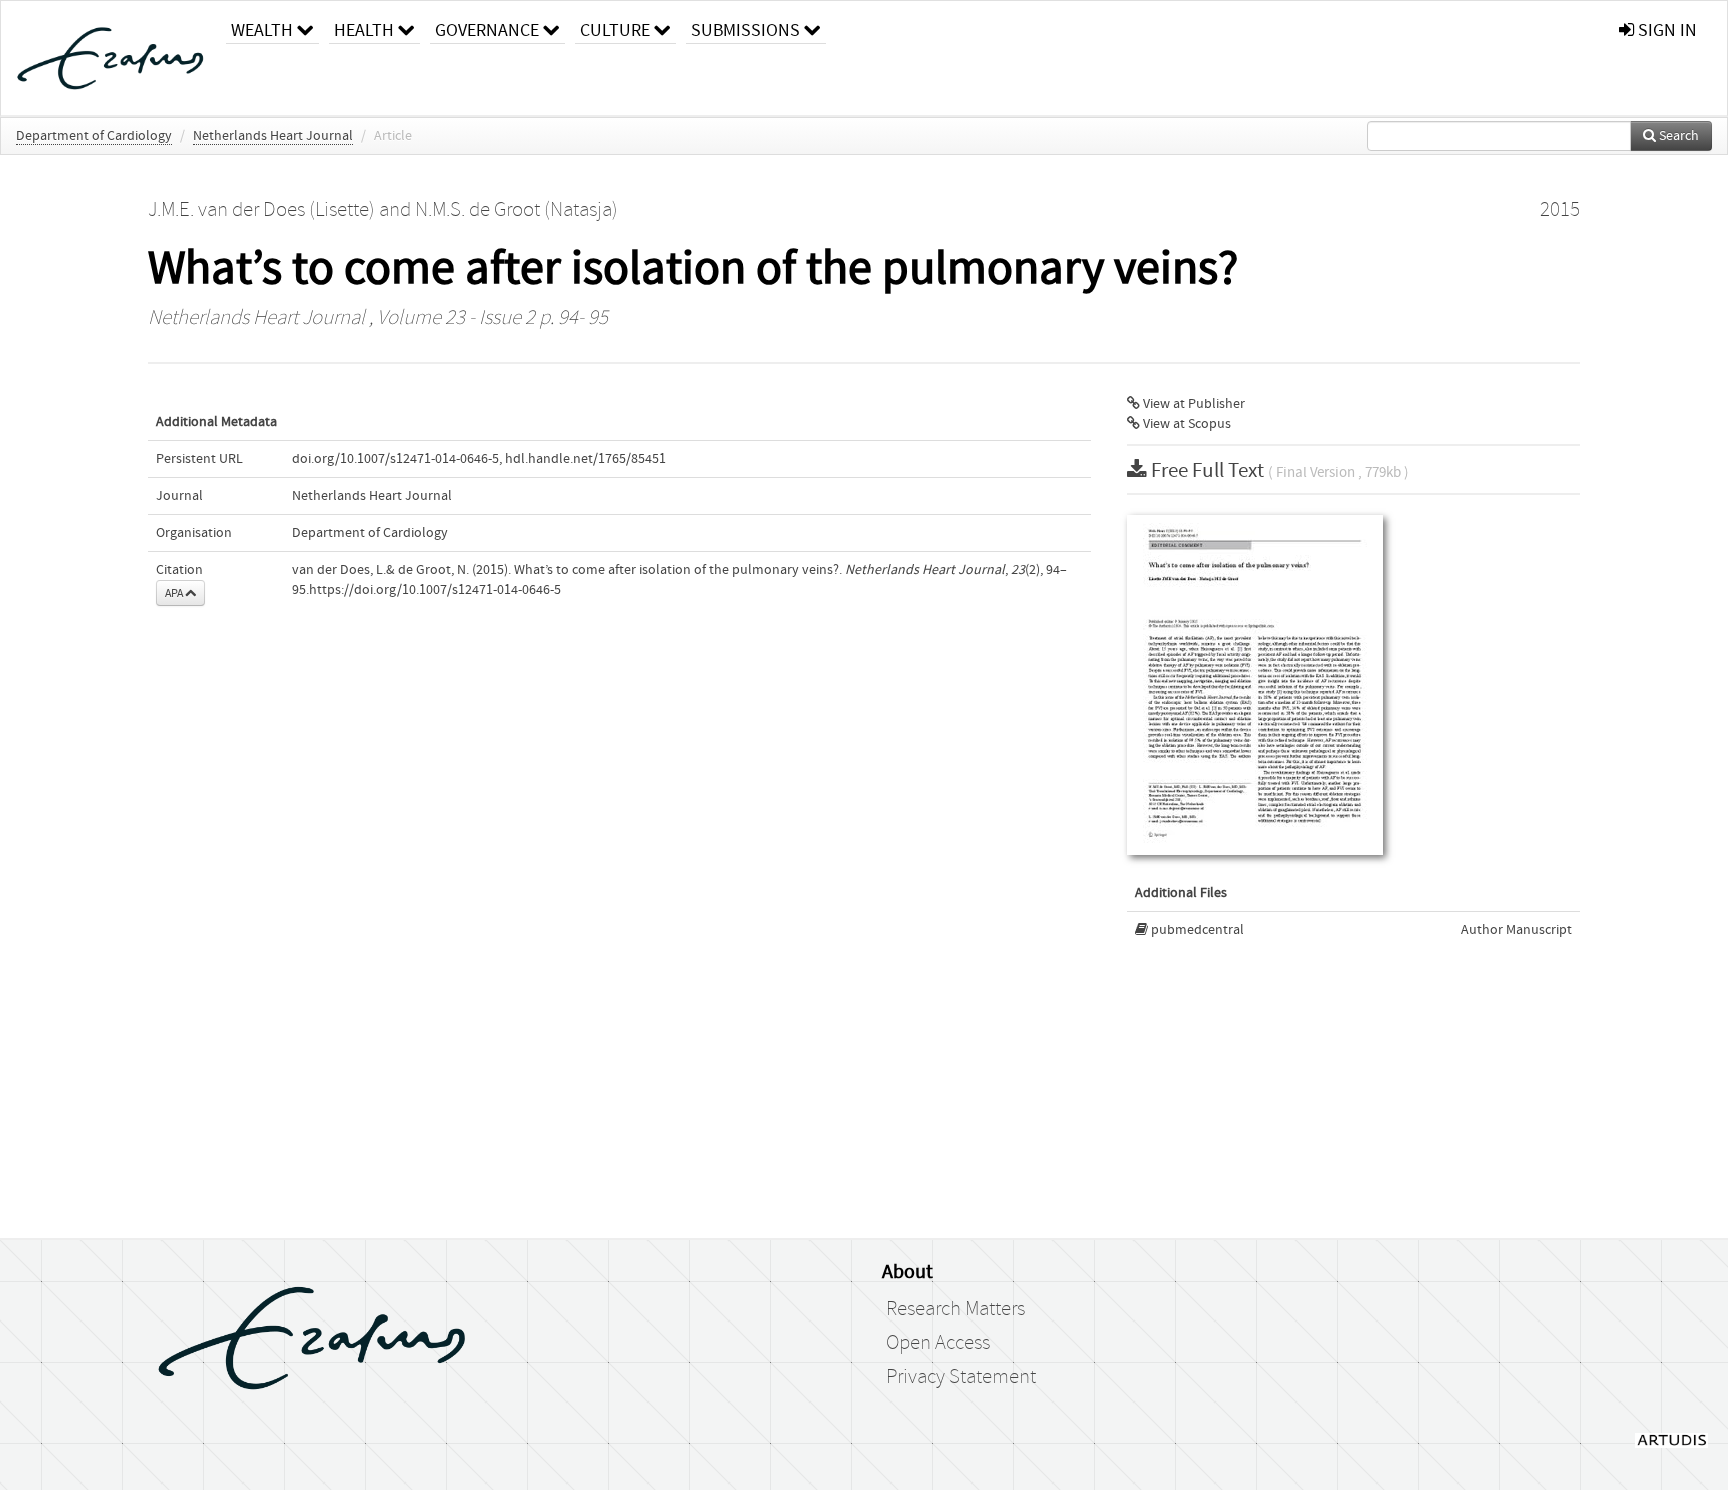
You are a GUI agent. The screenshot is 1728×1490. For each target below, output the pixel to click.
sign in (1665, 30)
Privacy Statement (961, 1377)
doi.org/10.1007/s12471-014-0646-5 (395, 459)
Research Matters (955, 1309)
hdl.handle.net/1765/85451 (585, 459)
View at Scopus (1185, 424)
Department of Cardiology (94, 136)
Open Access (938, 1343)
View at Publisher (1192, 404)
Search (1677, 136)
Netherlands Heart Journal (273, 136)
